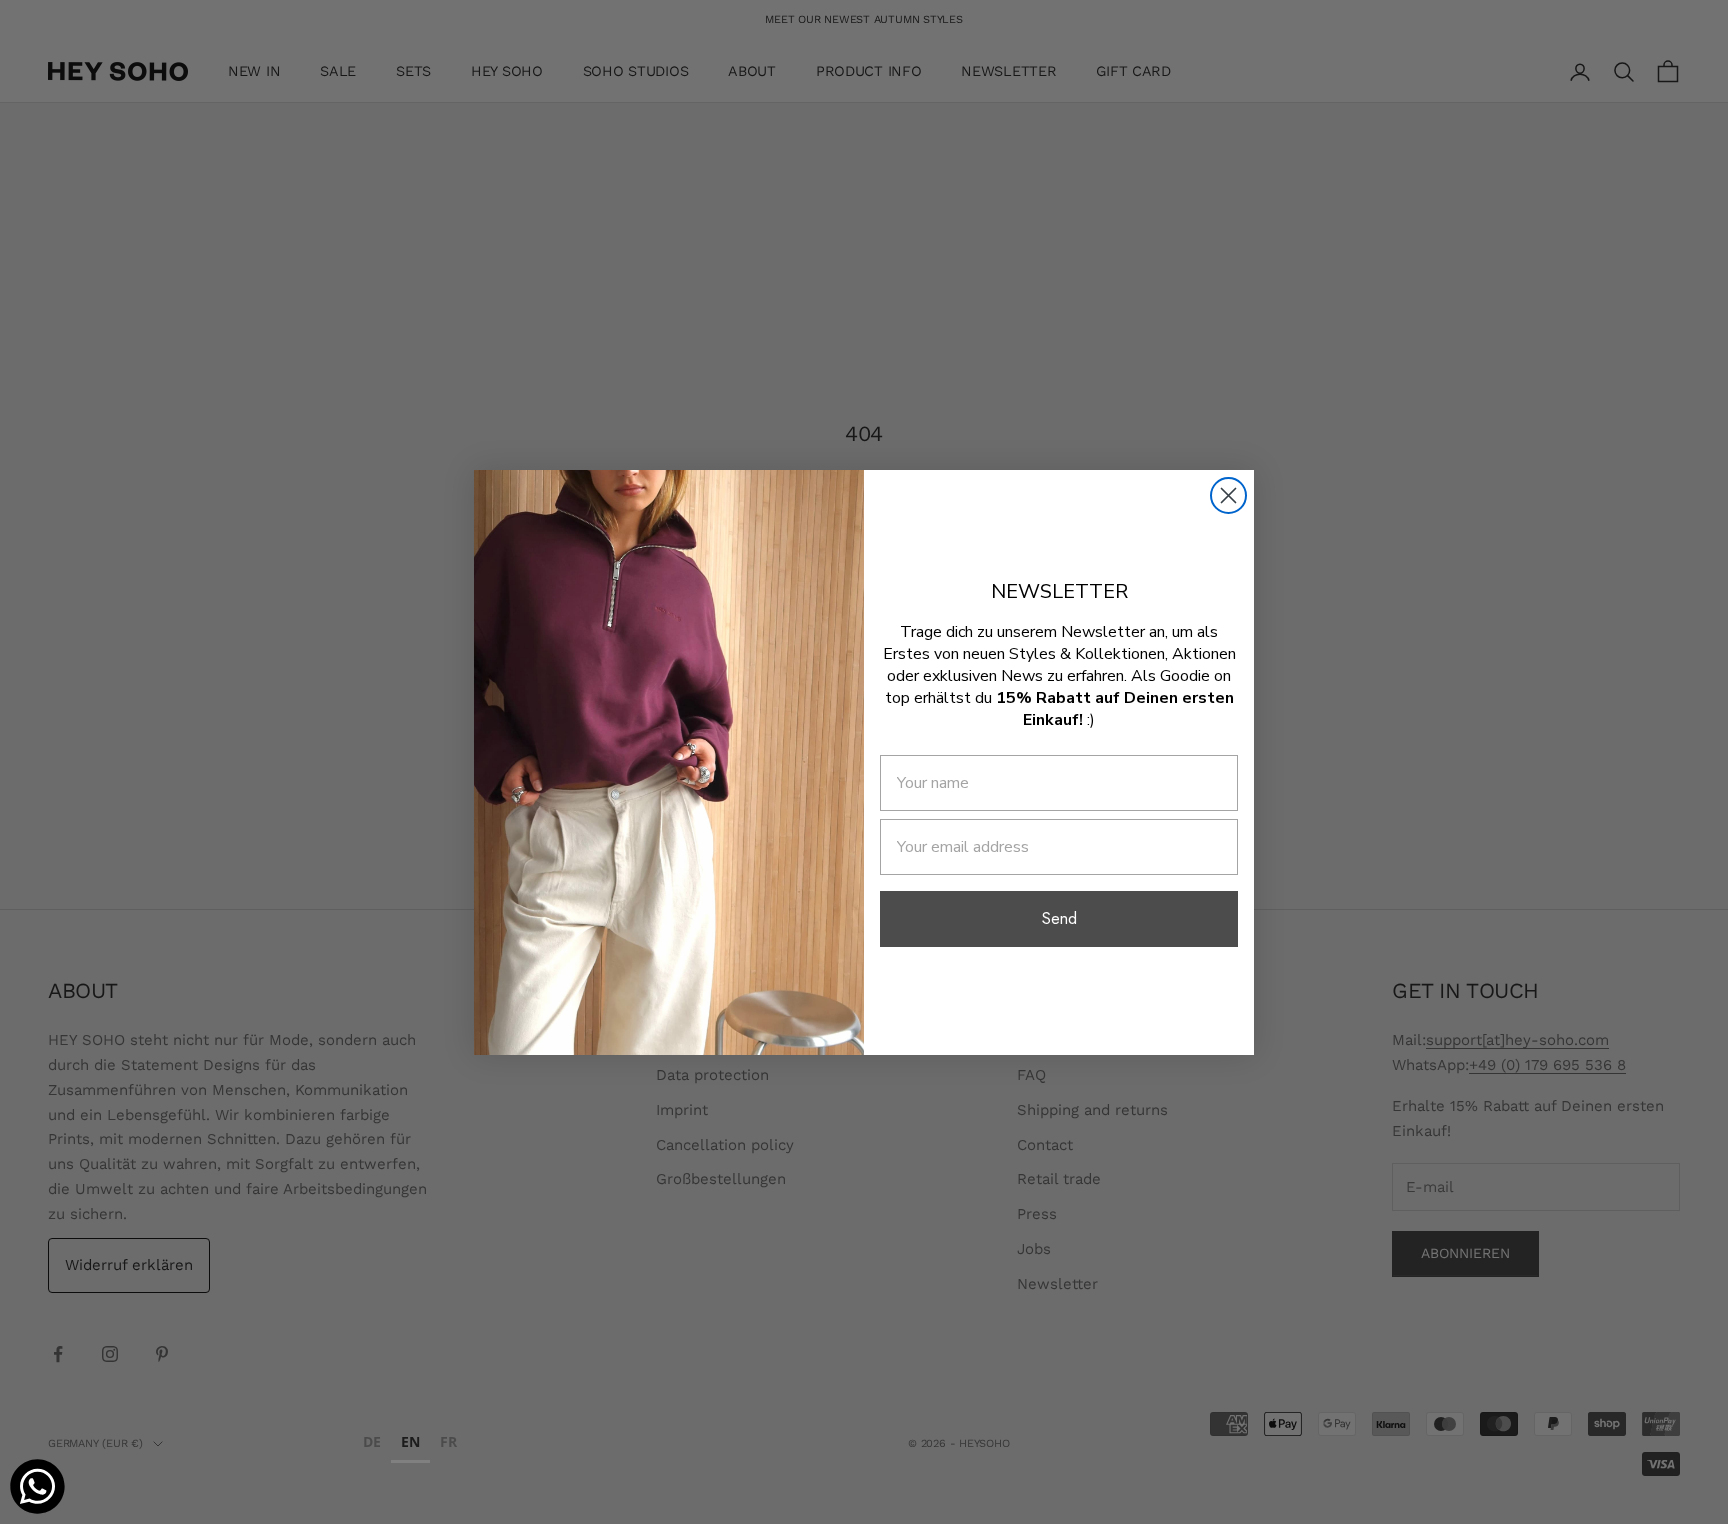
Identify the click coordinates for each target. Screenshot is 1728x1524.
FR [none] (448, 1441)
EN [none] (410, 1441)
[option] (372, 1444)
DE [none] (372, 1441)
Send (1059, 918)
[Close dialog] (1228, 495)
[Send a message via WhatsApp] (37, 1486)
